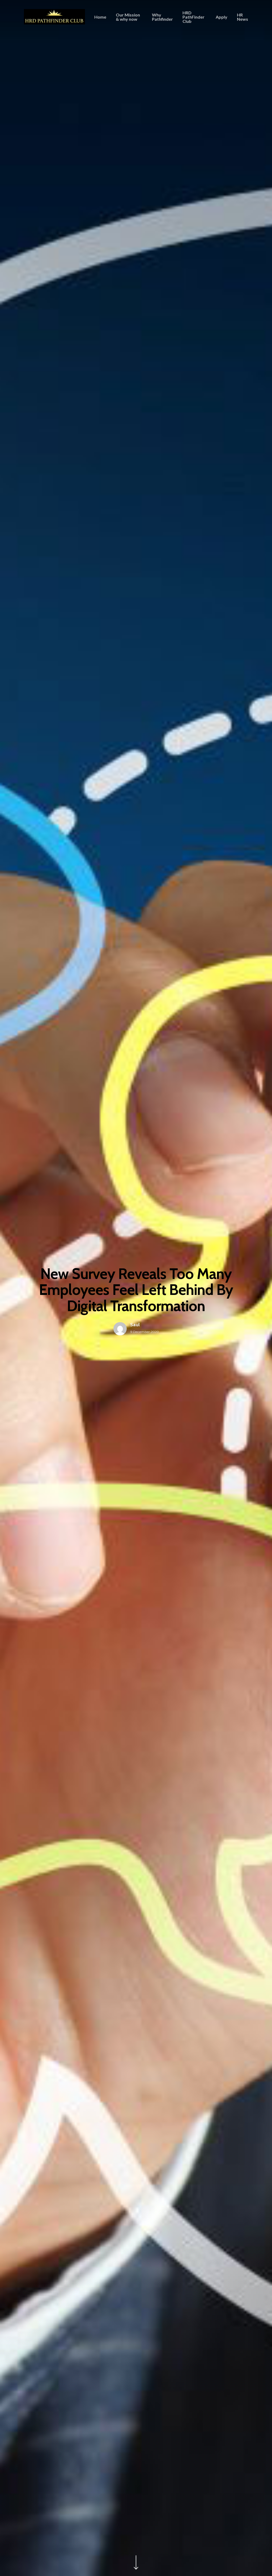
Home (100, 17)
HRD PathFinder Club (194, 17)
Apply (222, 17)
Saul (135, 1325)
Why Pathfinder (162, 17)
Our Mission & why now (128, 17)
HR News (243, 17)
